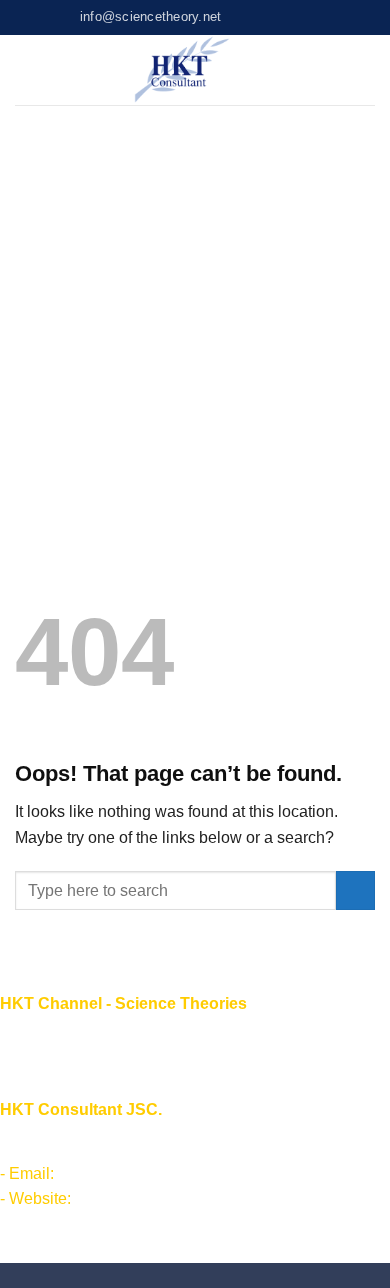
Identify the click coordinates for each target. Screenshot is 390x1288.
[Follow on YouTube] (315, 17)
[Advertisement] (195, 310)
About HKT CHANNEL (81, 1037)
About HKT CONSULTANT (96, 1062)
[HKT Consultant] (182, 70)
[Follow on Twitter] (276, 17)
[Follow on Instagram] (257, 17)
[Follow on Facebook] (238, 17)
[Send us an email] (296, 17)
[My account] (335, 70)
